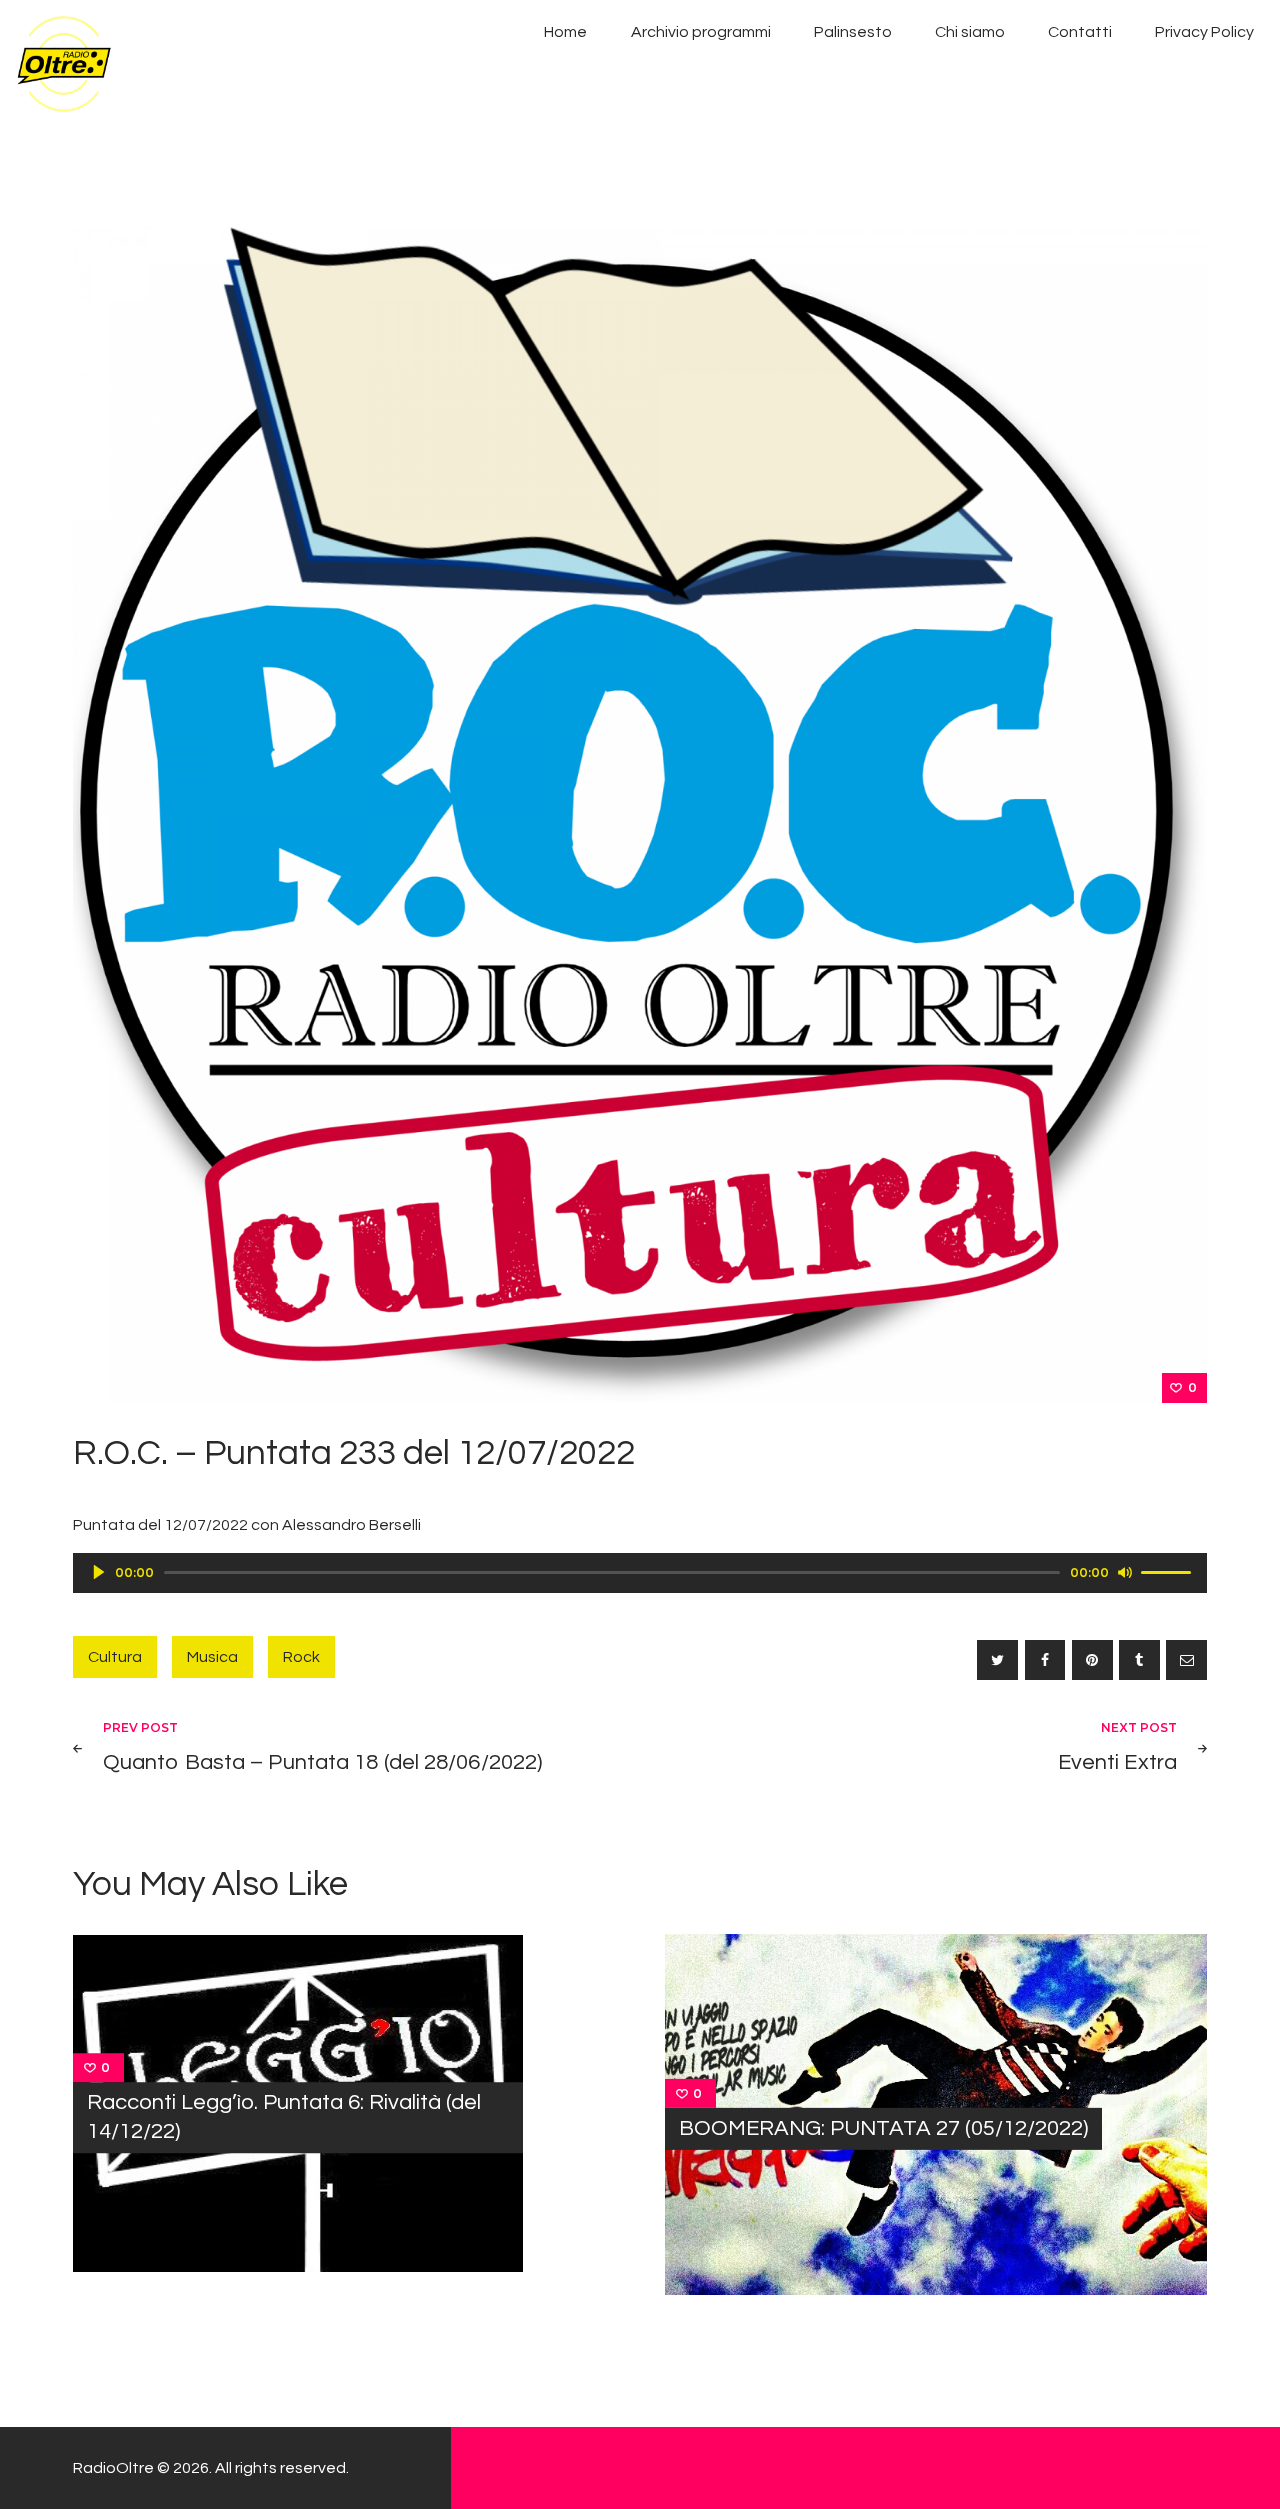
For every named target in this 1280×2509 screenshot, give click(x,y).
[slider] (1169, 1571)
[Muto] (1125, 1572)
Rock (301, 1657)
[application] (640, 1573)
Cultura (115, 1657)
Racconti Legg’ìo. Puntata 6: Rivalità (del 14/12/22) (284, 2117)
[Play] (99, 1572)
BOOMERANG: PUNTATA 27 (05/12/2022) (883, 2128)
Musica (212, 1657)
